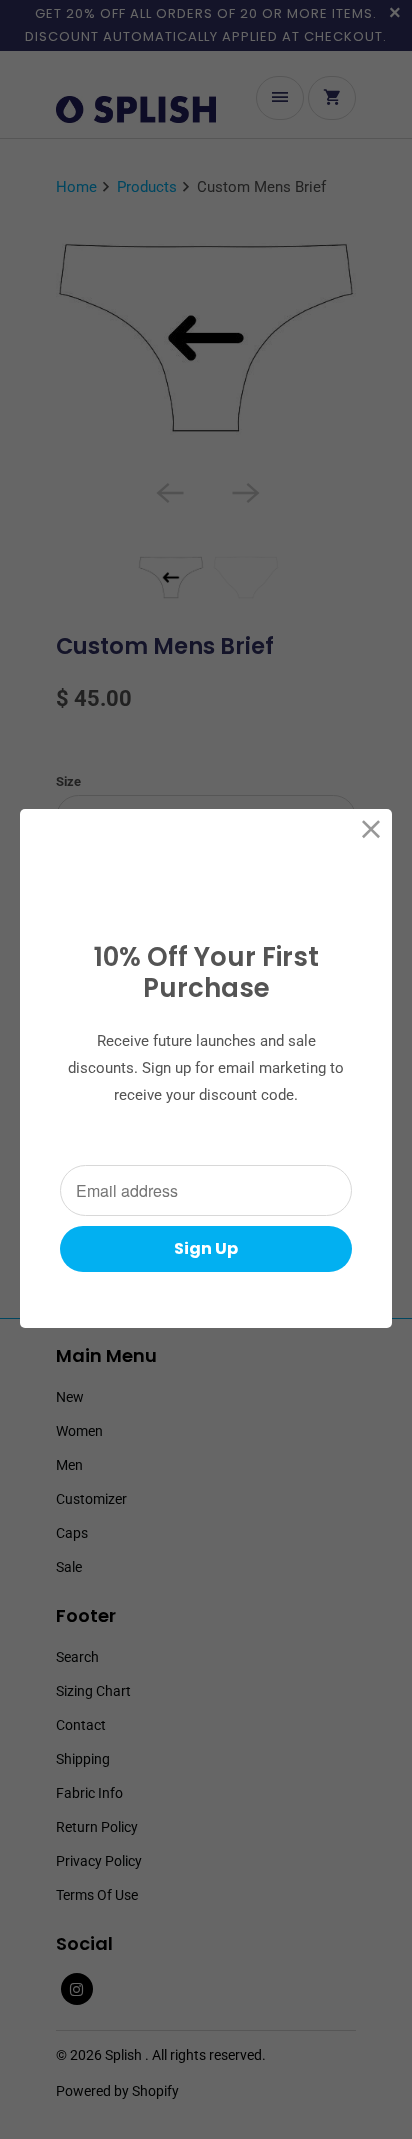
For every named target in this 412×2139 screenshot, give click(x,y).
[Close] (371, 829)
